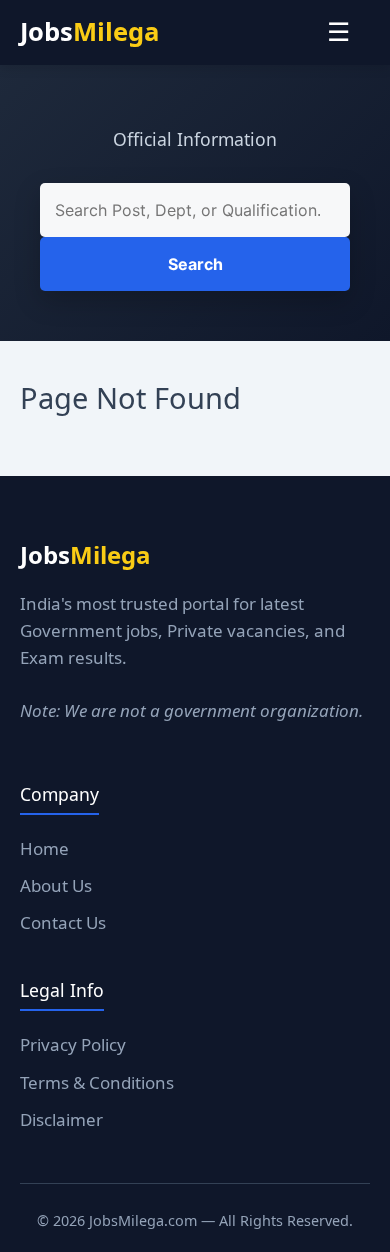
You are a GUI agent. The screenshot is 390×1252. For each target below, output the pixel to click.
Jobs (89, 31)
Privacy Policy (73, 1044)
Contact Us (63, 922)
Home (44, 848)
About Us (56, 885)
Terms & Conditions (97, 1082)
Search (195, 264)
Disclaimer (61, 1119)
